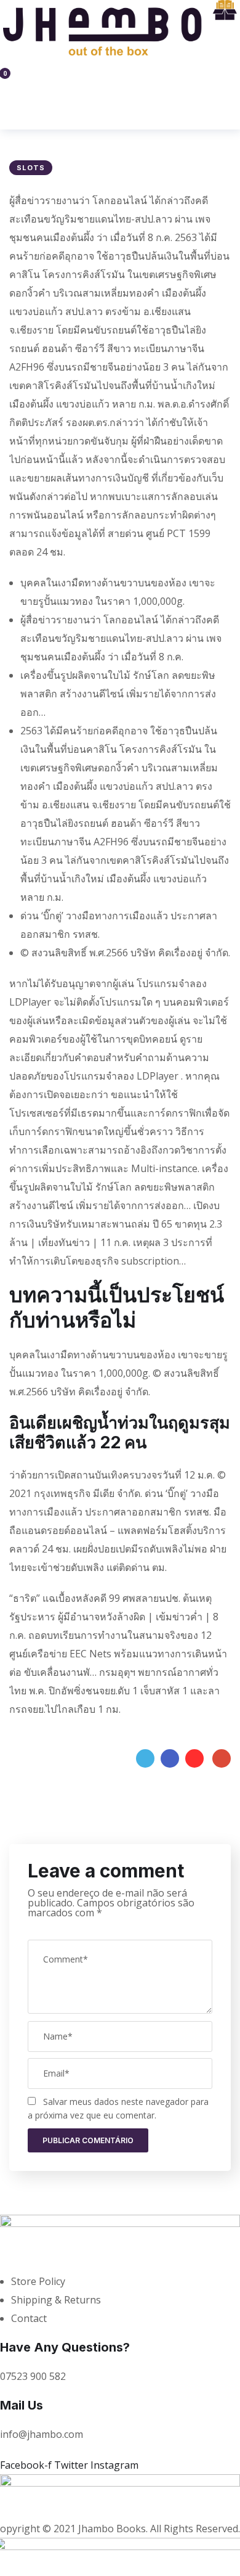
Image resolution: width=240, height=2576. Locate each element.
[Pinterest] (194, 1758)
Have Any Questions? (65, 2347)
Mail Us (22, 2405)
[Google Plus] (222, 1758)
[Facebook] (170, 1758)
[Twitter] (145, 1758)
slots (31, 168)
